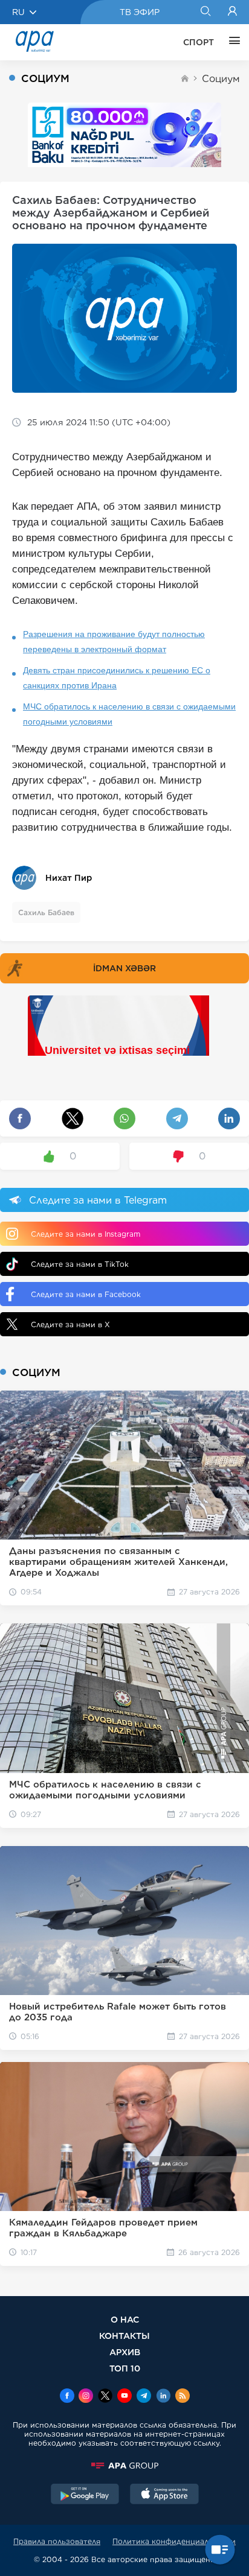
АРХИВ (125, 2352)
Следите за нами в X (70, 1324)
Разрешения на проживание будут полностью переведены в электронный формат (114, 642)
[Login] (232, 12)
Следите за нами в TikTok (80, 1264)
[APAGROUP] (124, 2466)
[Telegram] (144, 2397)
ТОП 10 (125, 2368)
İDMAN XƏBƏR (124, 968)
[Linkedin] (163, 2397)
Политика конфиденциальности (174, 2541)
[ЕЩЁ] (231, 42)
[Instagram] (86, 2397)
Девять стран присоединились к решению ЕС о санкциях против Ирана (117, 678)
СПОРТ (199, 42)
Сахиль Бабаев (46, 912)
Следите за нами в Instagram (86, 1234)
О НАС (125, 2319)
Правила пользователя (57, 2541)
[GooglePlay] (85, 2495)
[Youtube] (124, 2397)
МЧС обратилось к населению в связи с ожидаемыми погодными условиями (129, 714)
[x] (105, 2397)
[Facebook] (67, 2397)
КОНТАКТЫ (124, 2336)
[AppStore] (164, 2495)
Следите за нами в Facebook (86, 1294)
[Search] (205, 12)
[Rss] (183, 2397)
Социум (221, 79)
